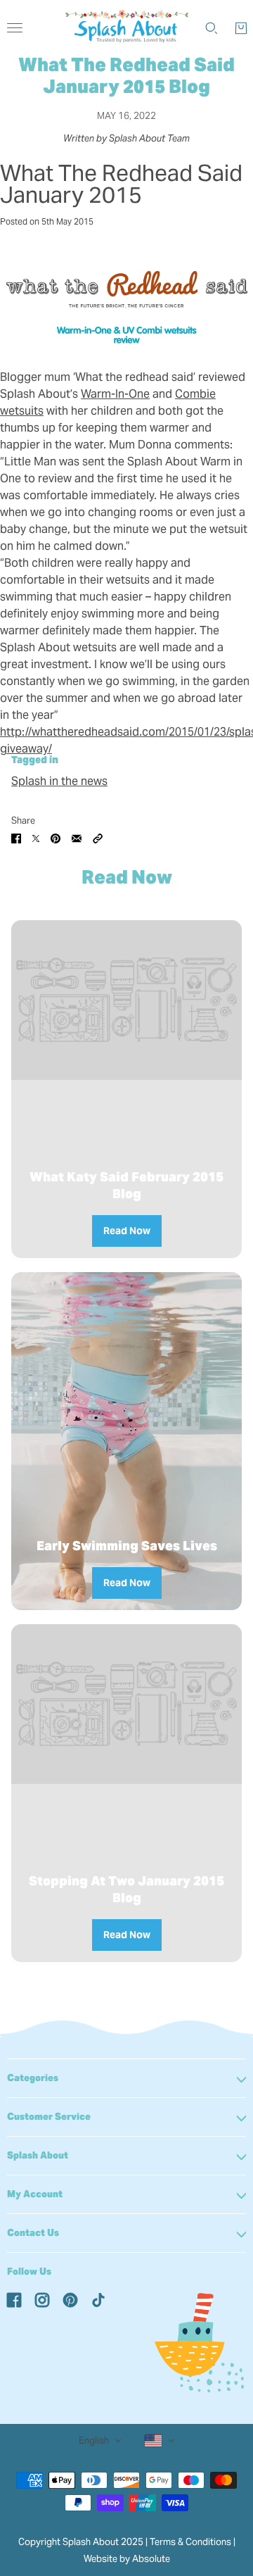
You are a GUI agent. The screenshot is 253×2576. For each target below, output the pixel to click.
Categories (33, 2078)
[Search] (212, 28)
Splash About (38, 2155)
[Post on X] (36, 838)
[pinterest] (70, 2299)
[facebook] (14, 2299)
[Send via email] (77, 838)
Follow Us (29, 2272)
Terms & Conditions (190, 2542)
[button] (98, 838)
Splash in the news (59, 781)
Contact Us (33, 2233)
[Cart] (241, 28)
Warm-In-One (115, 394)
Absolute (151, 2559)
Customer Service (49, 2117)
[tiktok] (98, 2299)
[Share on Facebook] (16, 838)
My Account (35, 2194)
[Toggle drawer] (15, 28)
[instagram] (42, 2299)
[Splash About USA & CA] (127, 28)
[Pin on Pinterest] (56, 838)
